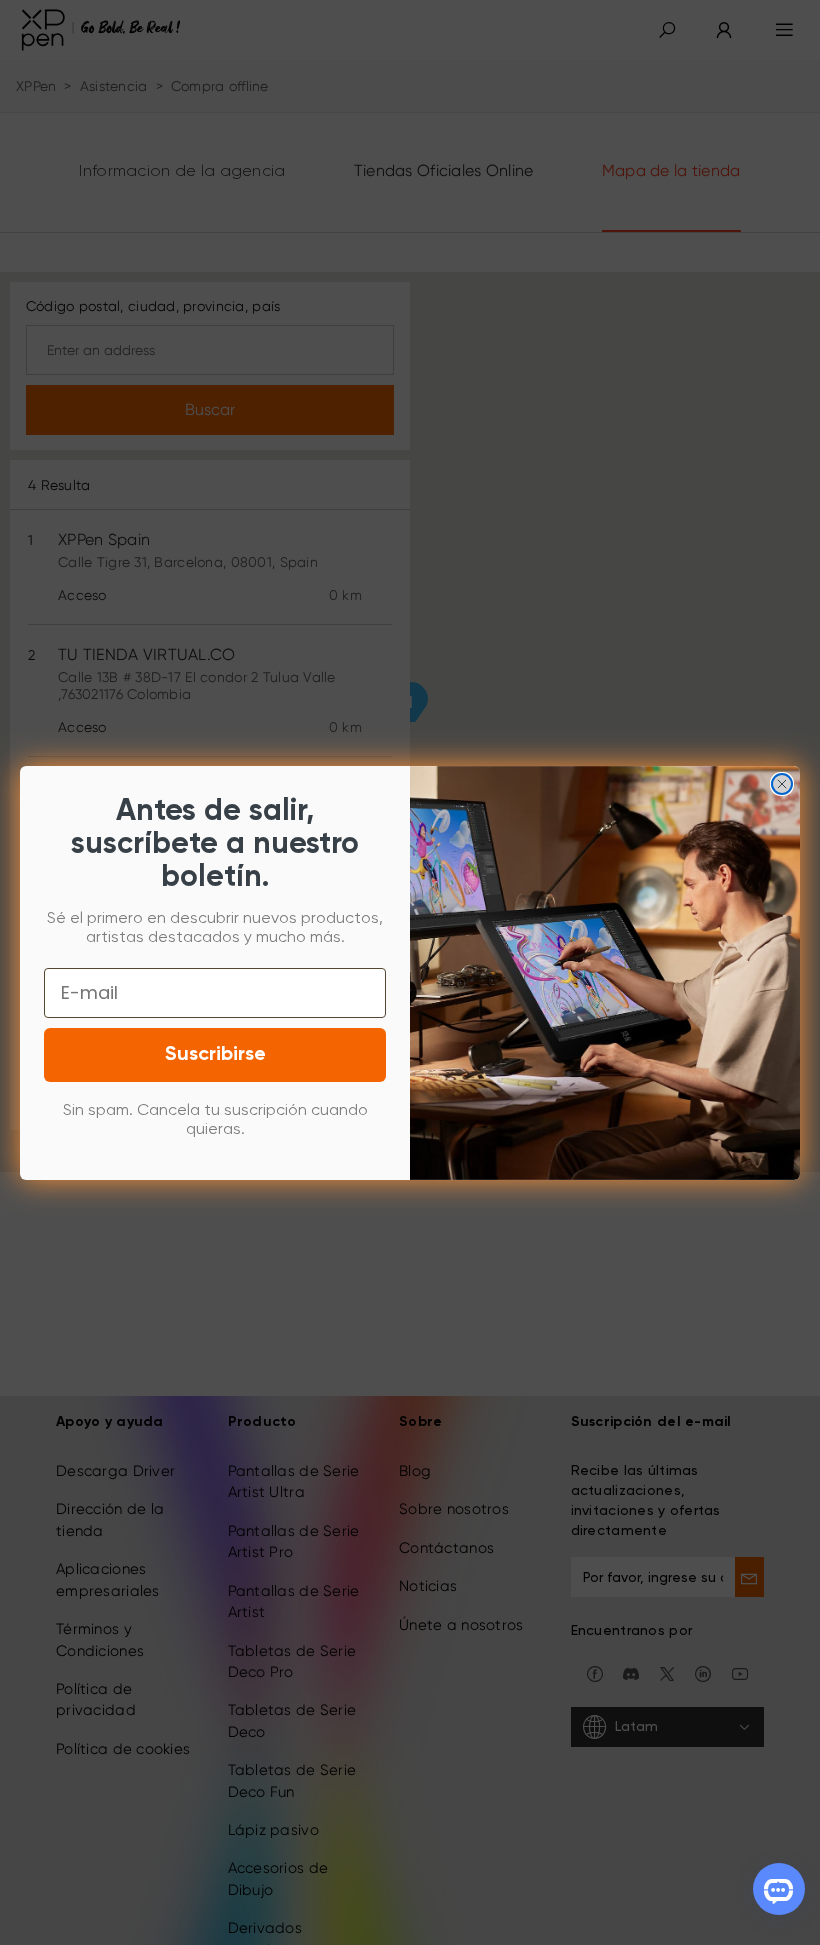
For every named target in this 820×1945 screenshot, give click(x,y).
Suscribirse (215, 1055)
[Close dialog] (782, 784)
